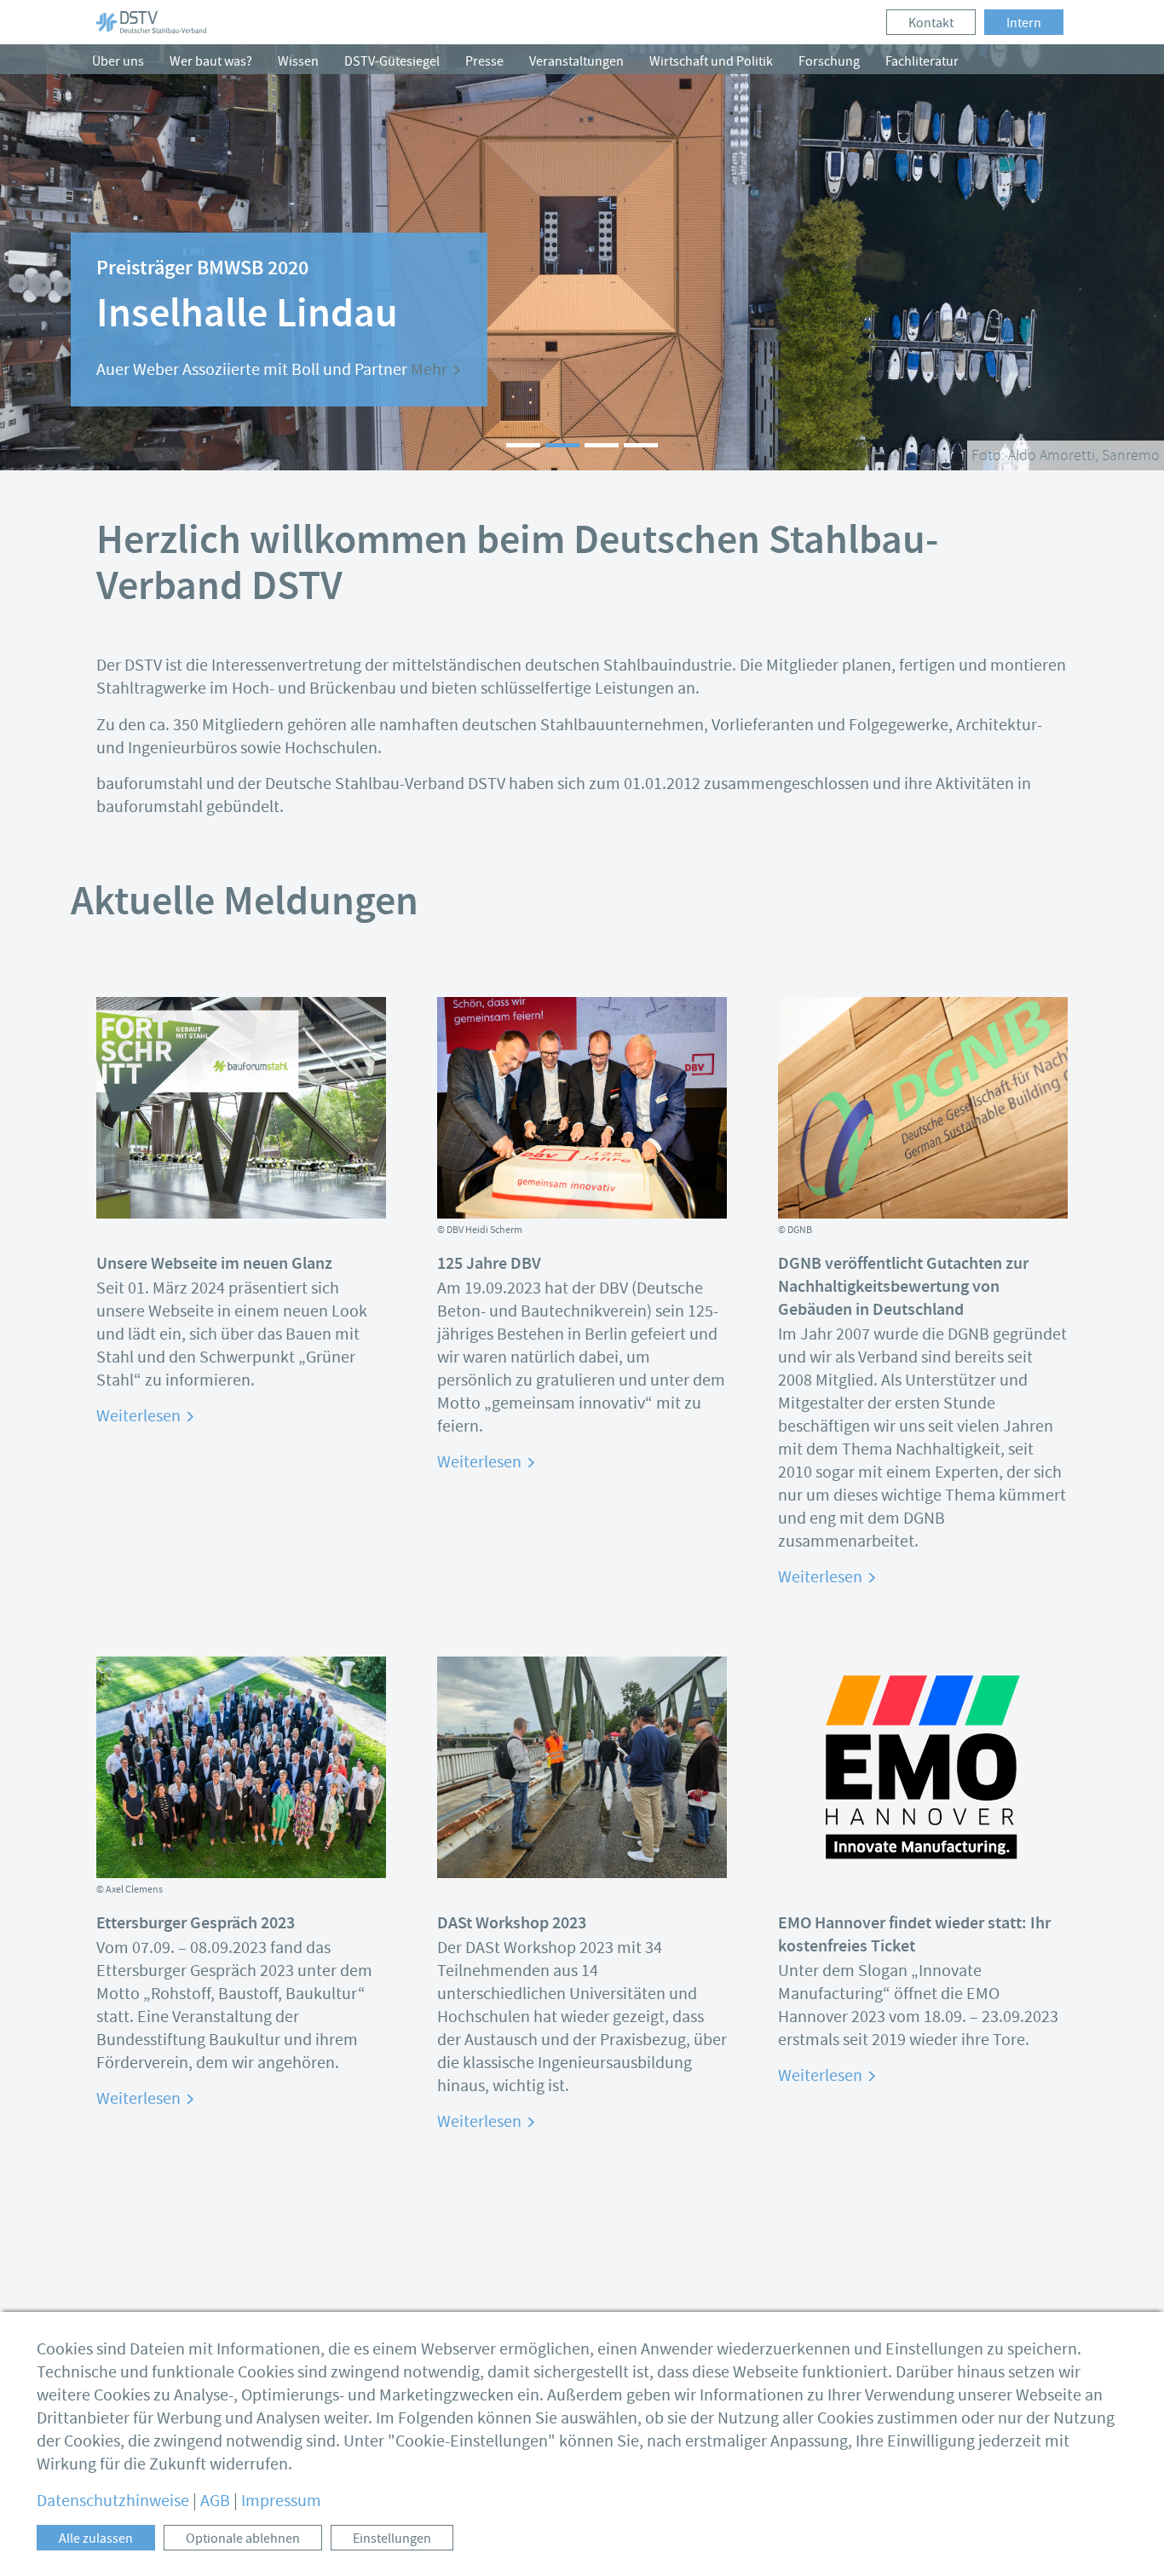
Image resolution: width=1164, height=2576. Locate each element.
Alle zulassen (96, 2539)
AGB (215, 2501)
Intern (1024, 23)
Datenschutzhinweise (113, 2501)
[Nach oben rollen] (1126, 2538)
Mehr (431, 369)
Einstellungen (392, 2539)
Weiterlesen (140, 1416)
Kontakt (931, 23)
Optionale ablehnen (243, 2539)
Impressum (281, 2501)
